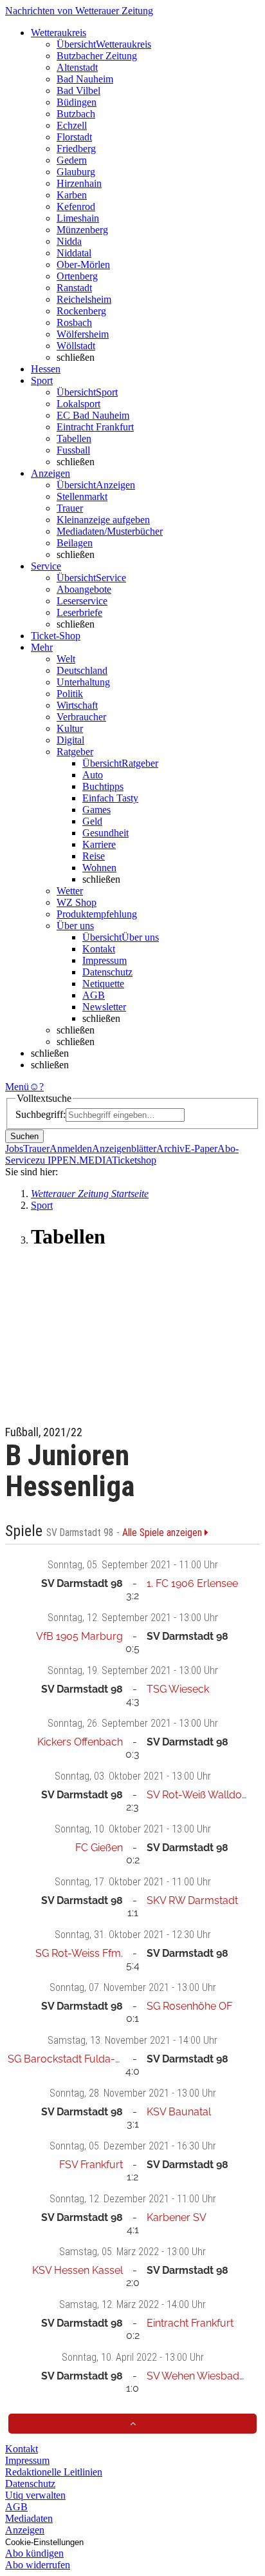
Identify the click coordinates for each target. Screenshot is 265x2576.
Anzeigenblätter (124, 1149)
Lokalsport (78, 404)
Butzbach (76, 114)
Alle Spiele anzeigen (163, 1533)
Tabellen (74, 438)
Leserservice (82, 601)
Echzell (72, 125)
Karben (72, 195)
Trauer (70, 508)
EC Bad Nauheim (93, 415)
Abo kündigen (34, 2553)
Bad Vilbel (78, 91)
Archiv (170, 1149)
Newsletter (104, 1007)
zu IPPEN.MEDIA (74, 1160)
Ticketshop (134, 1160)
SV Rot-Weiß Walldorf (198, 1795)
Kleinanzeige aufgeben (103, 520)
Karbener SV (177, 2217)
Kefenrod (76, 207)
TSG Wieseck (178, 1689)
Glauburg (76, 172)
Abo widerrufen (38, 2565)
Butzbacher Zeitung (97, 56)
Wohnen (99, 868)
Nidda (69, 241)
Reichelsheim (84, 299)
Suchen (24, 1136)
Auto (93, 775)
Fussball (73, 450)
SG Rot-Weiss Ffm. (79, 1953)
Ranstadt (74, 288)
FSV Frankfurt (91, 2165)
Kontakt (99, 949)
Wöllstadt (76, 346)
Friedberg (76, 149)
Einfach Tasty (110, 798)
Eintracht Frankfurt (95, 427)
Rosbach (74, 322)
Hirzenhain (79, 183)
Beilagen (75, 543)
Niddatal (74, 253)
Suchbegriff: (41, 1114)
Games (96, 810)
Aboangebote (84, 589)
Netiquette (103, 984)
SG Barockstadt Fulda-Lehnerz (80, 2059)
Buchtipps (103, 786)
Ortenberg (77, 276)
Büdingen (77, 102)
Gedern (72, 160)
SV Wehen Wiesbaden (199, 2376)
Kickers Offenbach (80, 1742)
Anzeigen (25, 2530)
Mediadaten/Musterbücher (110, 531)
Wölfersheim (83, 334)
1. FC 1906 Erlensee (192, 1583)
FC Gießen (99, 1848)
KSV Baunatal (179, 2112)
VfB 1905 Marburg (79, 1636)
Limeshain (78, 218)
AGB (94, 995)
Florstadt (74, 137)
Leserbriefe (79, 612)
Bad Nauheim (85, 79)
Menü (17, 1087)
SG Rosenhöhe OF (189, 2006)
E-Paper (201, 1149)
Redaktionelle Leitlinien (54, 2472)
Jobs (14, 1149)
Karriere (99, 844)
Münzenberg (82, 230)
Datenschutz (107, 972)
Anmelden (71, 1149)
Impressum (105, 960)
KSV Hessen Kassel (78, 2270)
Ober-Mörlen (83, 264)
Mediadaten (29, 2518)
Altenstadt (77, 67)
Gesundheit (105, 833)
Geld (92, 821)
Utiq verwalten (35, 2495)
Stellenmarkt (82, 496)
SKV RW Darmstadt (192, 1900)
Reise (94, 856)
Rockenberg (81, 311)
